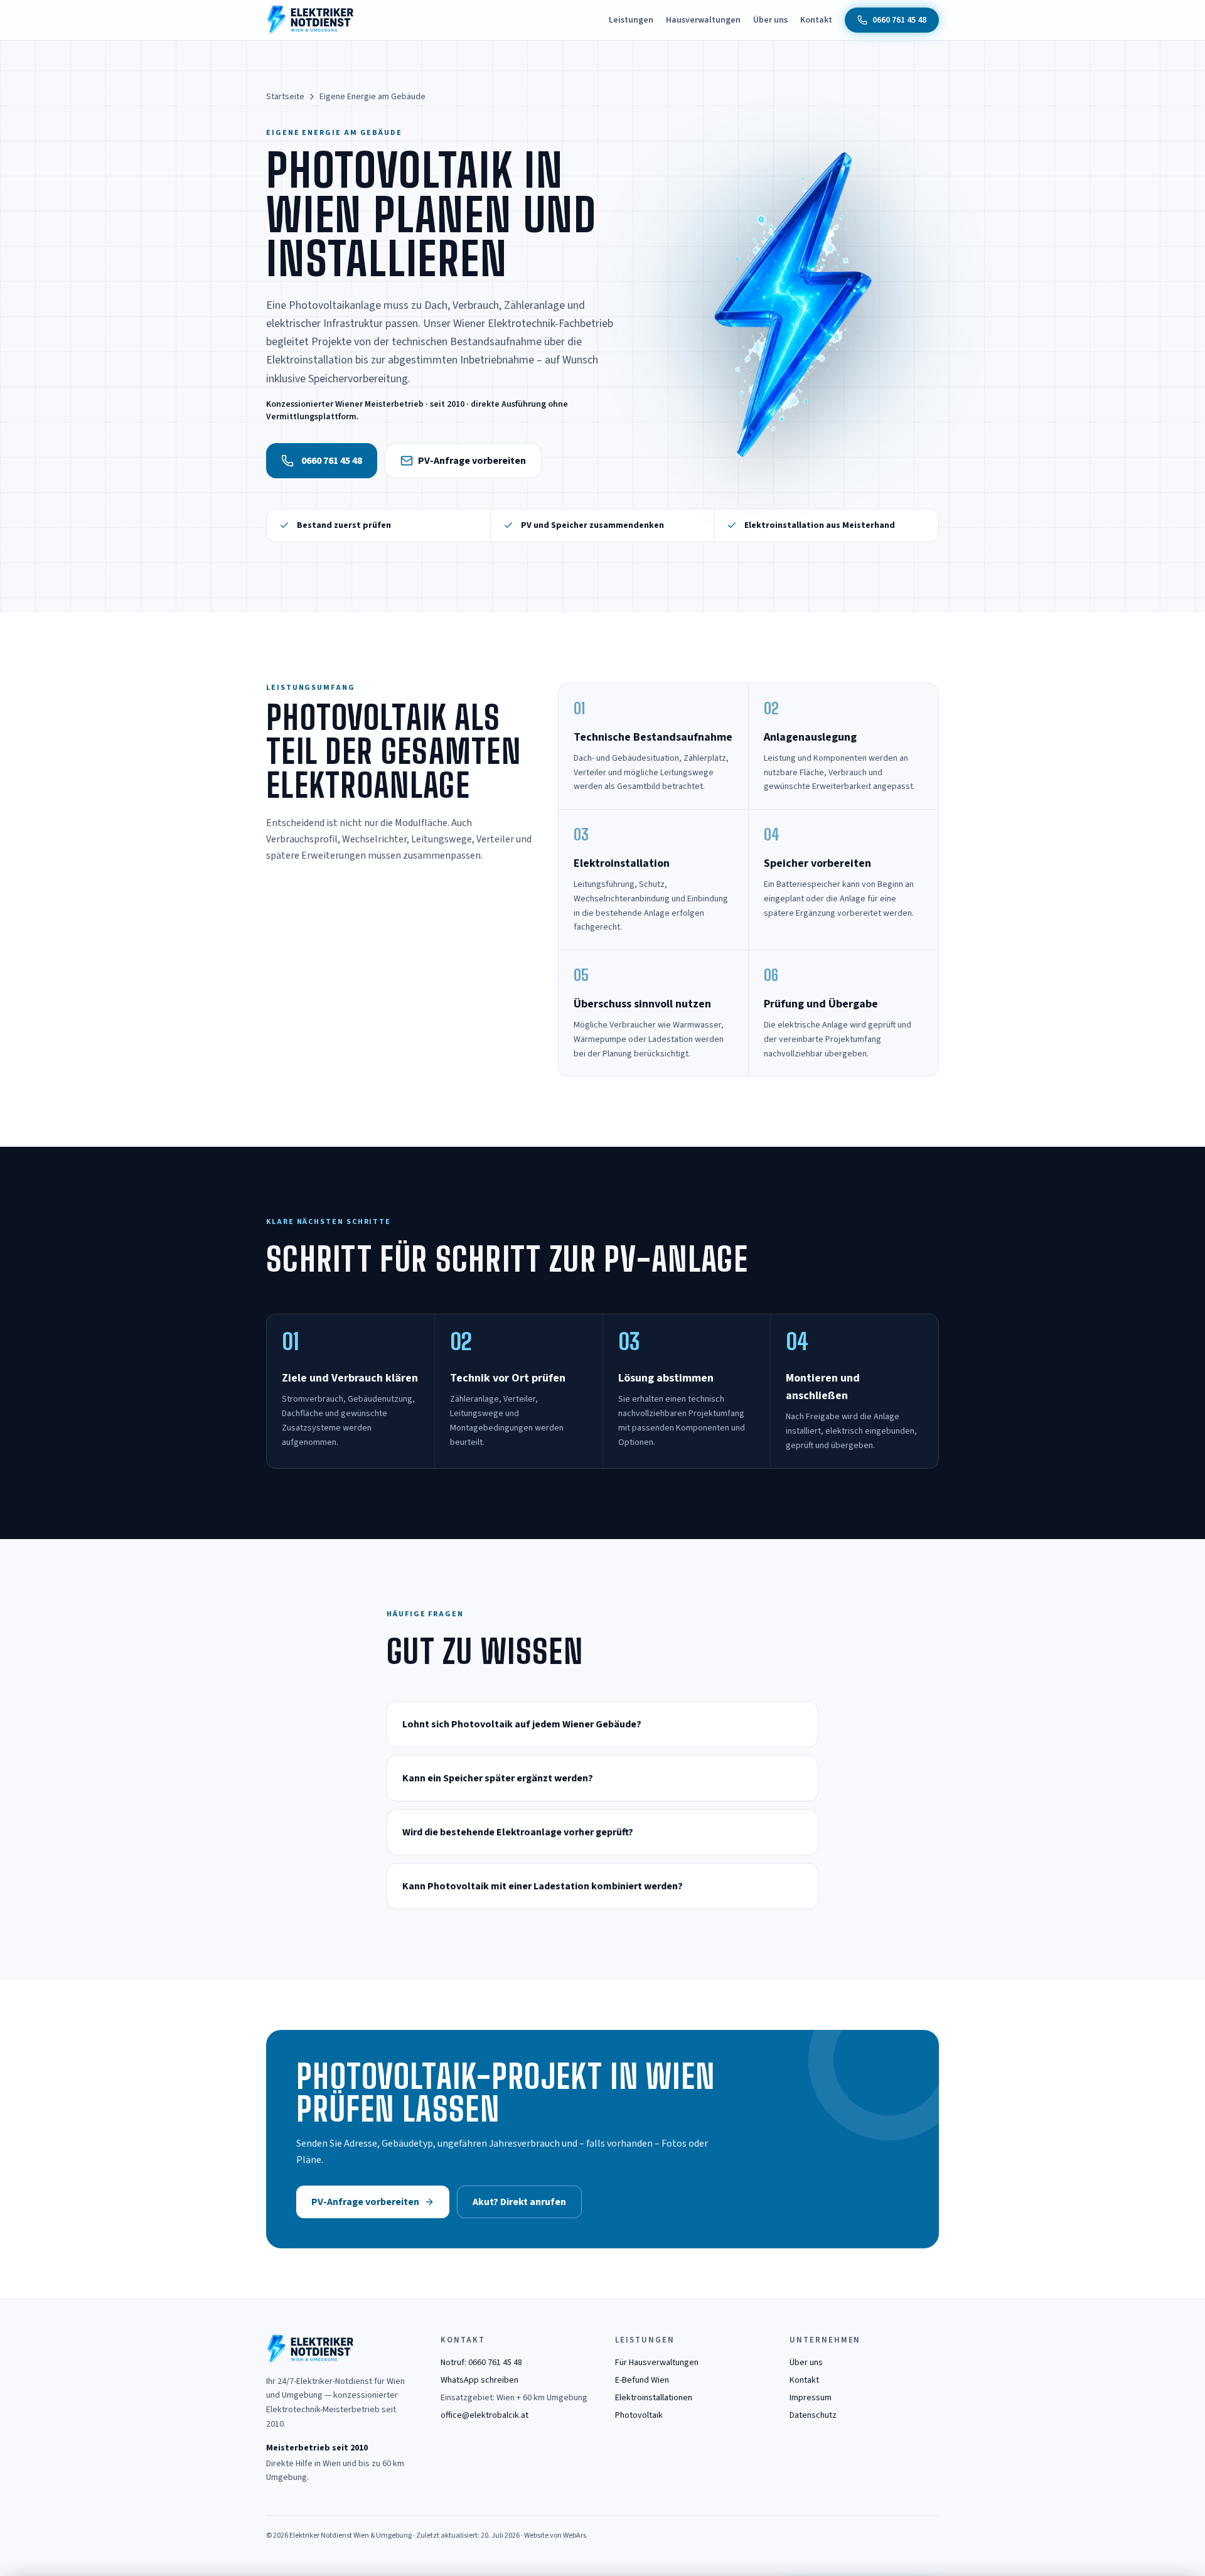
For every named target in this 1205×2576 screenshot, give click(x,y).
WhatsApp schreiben (479, 2380)
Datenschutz (813, 2415)
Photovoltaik (639, 2415)
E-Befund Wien (642, 2380)
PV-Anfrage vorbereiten (472, 461)
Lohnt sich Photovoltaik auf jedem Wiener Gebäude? (522, 1724)
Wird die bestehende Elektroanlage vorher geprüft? (518, 1832)
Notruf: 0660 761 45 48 (481, 2363)
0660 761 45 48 (332, 461)
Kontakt (816, 20)
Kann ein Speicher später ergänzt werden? (498, 1778)
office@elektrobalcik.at (485, 2415)
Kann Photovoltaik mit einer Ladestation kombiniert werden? (543, 1886)
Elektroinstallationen (654, 2398)
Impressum (811, 2398)
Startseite (285, 97)
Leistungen (631, 20)
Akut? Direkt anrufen (519, 2202)
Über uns (770, 20)
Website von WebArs (555, 2536)
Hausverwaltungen (703, 20)
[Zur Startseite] (310, 20)
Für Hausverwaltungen (657, 2363)
